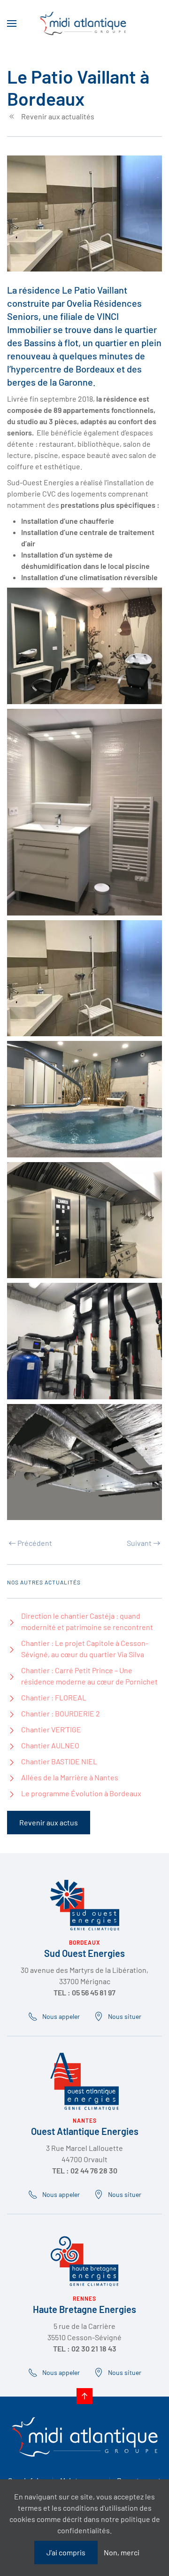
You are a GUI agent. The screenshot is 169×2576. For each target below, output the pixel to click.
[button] (12, 23)
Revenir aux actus (49, 1822)
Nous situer (125, 2016)
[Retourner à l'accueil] (85, 23)
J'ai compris (66, 2552)
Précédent (35, 1543)
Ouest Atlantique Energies (85, 2131)
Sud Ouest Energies (84, 1953)
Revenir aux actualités (58, 116)
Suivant (139, 1543)
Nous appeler (61, 2016)
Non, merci (122, 2552)
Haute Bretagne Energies (84, 2309)
